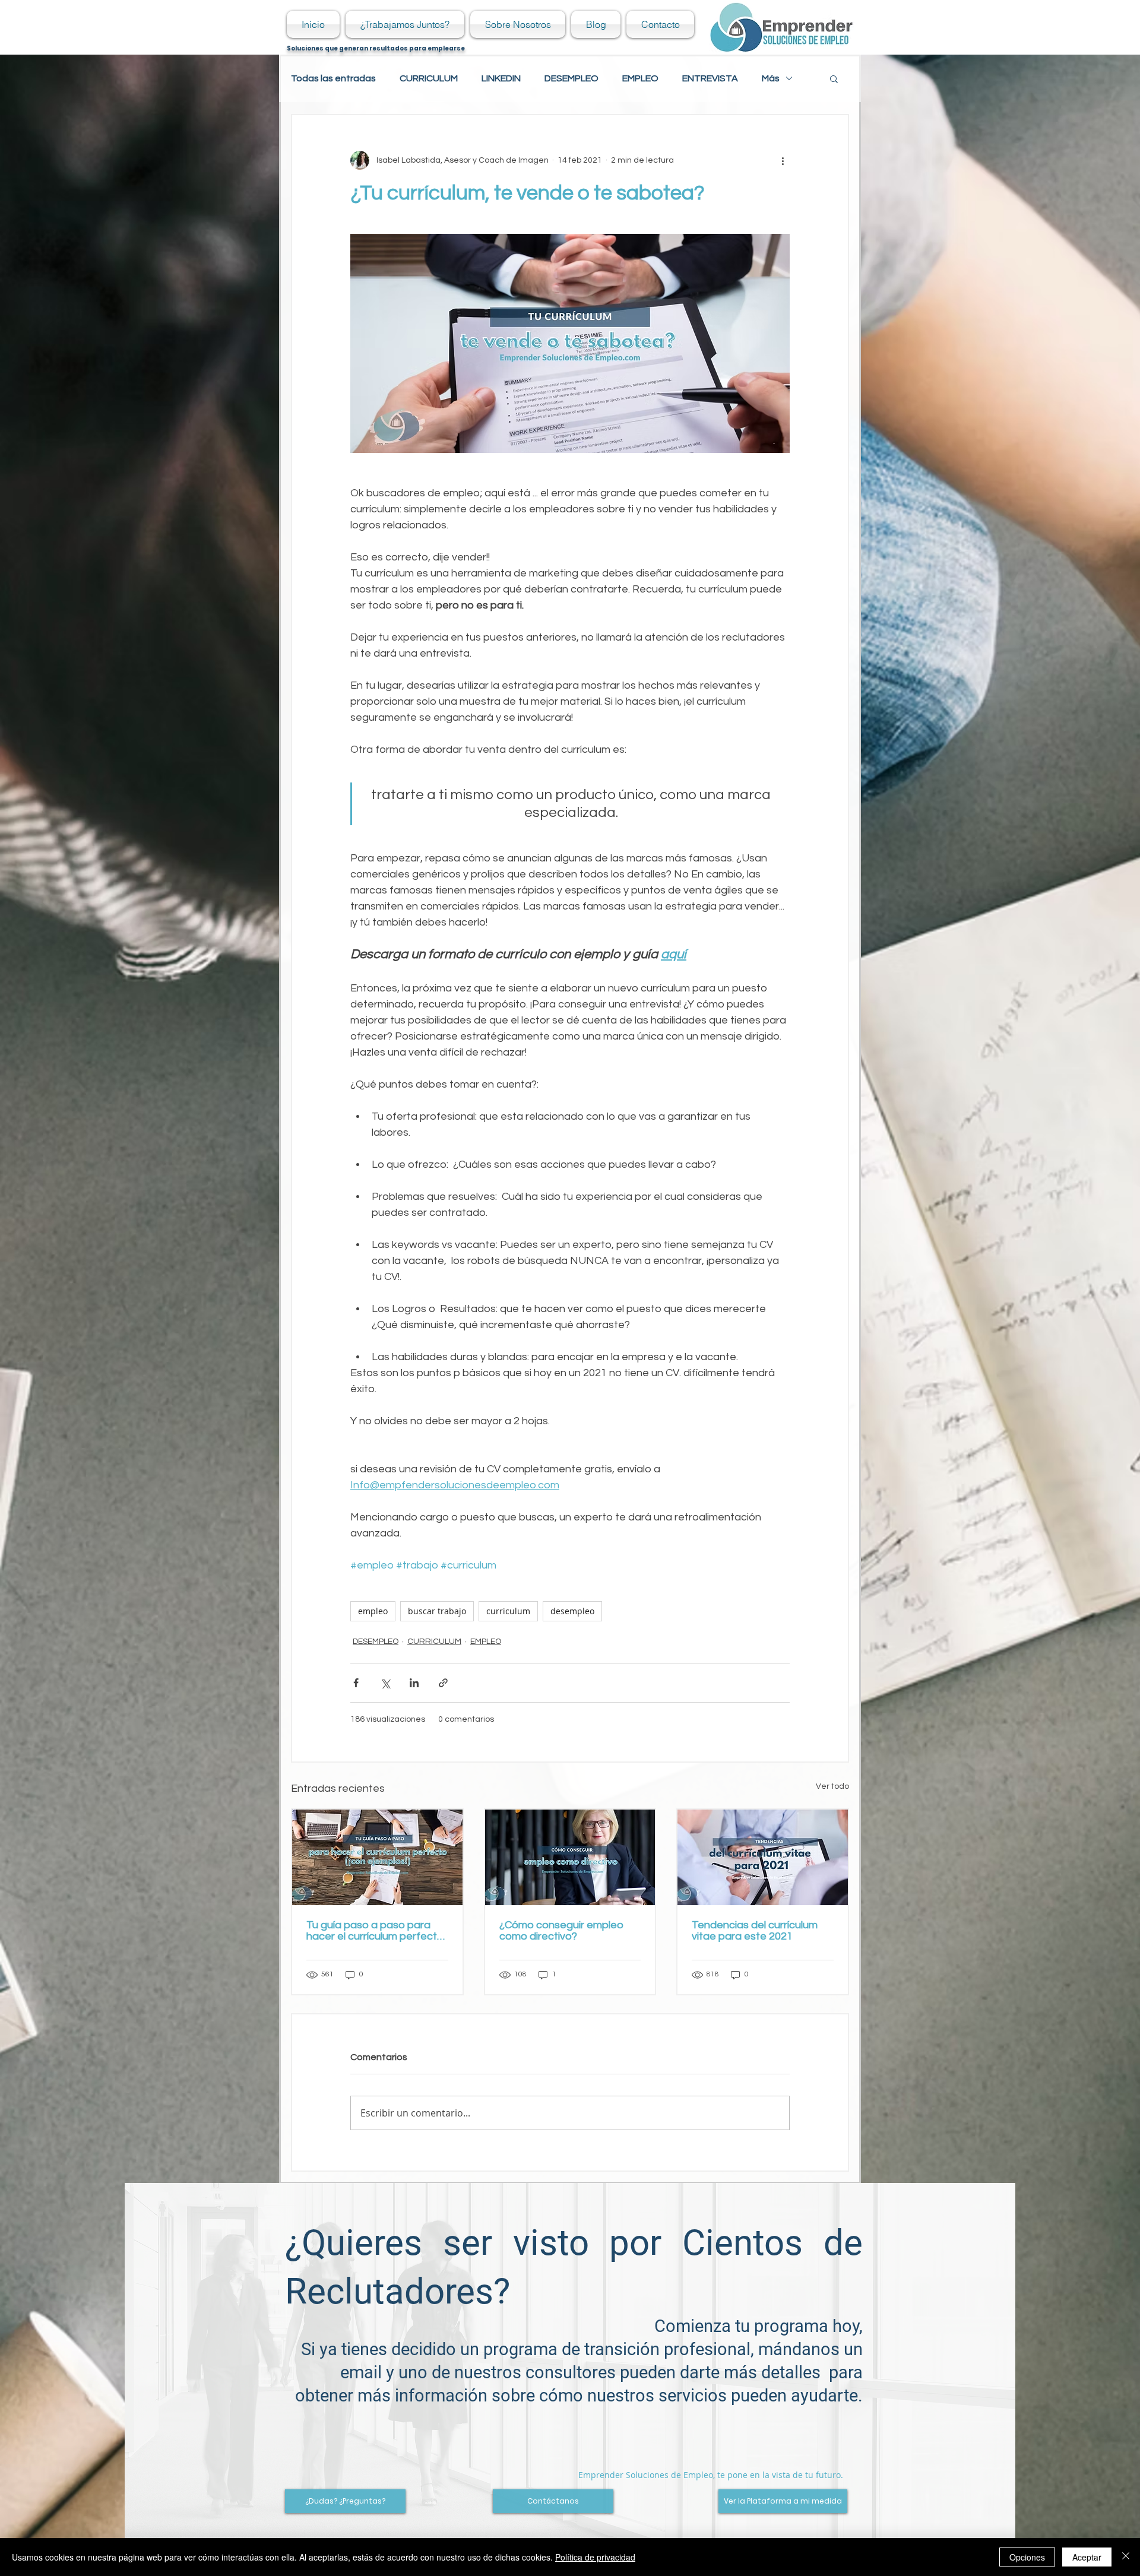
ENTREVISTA (710, 78)
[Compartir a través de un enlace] (443, 1683)
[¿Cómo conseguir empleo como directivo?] (570, 1857)
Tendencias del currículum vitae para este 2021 (755, 1931)
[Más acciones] (783, 160)
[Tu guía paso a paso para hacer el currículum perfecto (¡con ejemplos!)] (377, 1857)
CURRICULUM (429, 78)
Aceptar (1087, 2557)
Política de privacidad (595, 2557)
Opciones (1027, 2557)
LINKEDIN (501, 78)
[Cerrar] (1126, 2557)
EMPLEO (640, 78)
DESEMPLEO (571, 78)
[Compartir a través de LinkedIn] (414, 1683)
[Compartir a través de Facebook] (356, 1683)
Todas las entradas (333, 78)
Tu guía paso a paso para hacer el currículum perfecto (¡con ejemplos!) (375, 1931)
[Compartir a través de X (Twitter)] (385, 1683)
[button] (834, 78)
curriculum (508, 1611)
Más (771, 78)
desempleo (572, 1611)
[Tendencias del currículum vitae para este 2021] (763, 1857)
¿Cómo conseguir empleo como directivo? (561, 1931)
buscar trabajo (437, 1611)
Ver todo (832, 1786)
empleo (373, 1611)
